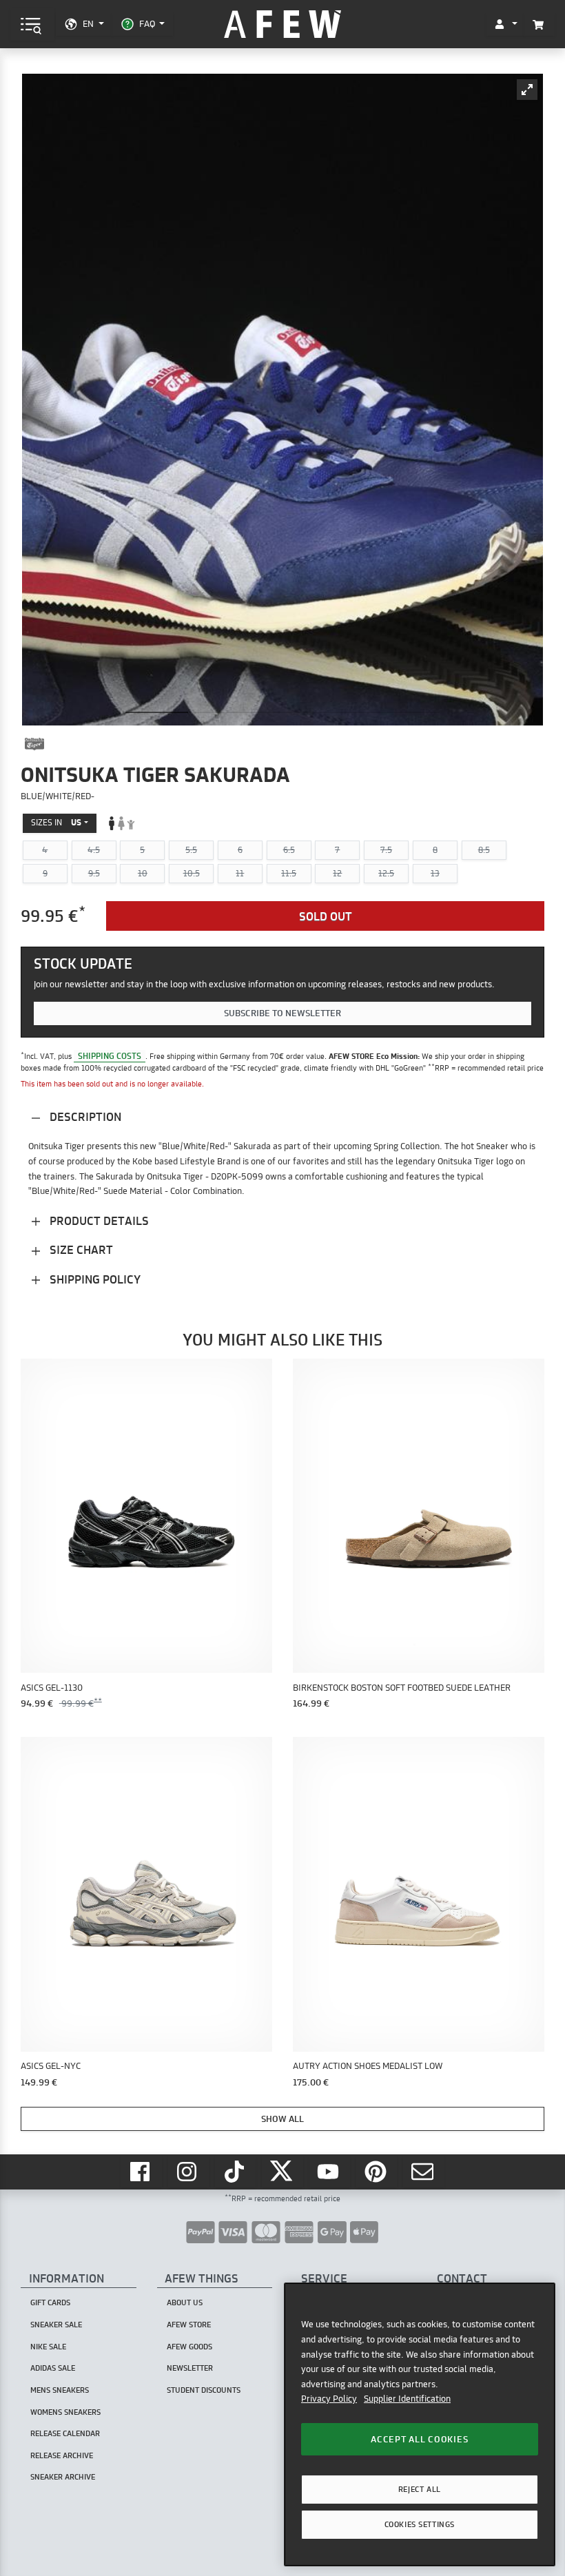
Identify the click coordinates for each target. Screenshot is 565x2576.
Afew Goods (189, 2347)
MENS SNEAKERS (60, 2390)
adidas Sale (53, 2368)
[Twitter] (282, 2172)
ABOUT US (185, 2302)
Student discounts (204, 2390)
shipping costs (110, 1056)
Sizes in (56, 822)
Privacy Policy (329, 2398)
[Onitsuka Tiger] (34, 744)
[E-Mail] (424, 2172)
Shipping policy (94, 1279)
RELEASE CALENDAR (65, 2433)
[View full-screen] (527, 90)
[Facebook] (141, 2172)
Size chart (80, 1249)
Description (84, 1116)
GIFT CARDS (50, 2302)
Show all (282, 2119)
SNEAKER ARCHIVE (63, 2477)
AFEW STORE (282, 24)
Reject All (420, 2489)
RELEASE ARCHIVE (62, 2455)
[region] (420, 2424)
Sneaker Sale (56, 2325)
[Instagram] (189, 2172)
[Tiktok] (236, 2172)
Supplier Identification (407, 2398)
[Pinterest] (377, 2172)
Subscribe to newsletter (282, 1013)
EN (88, 23)
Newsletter (190, 2368)
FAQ (147, 23)
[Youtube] (330, 2172)
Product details (98, 1220)
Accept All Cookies (419, 2439)
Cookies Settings (420, 2524)
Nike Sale (48, 2347)
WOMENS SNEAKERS (65, 2412)
